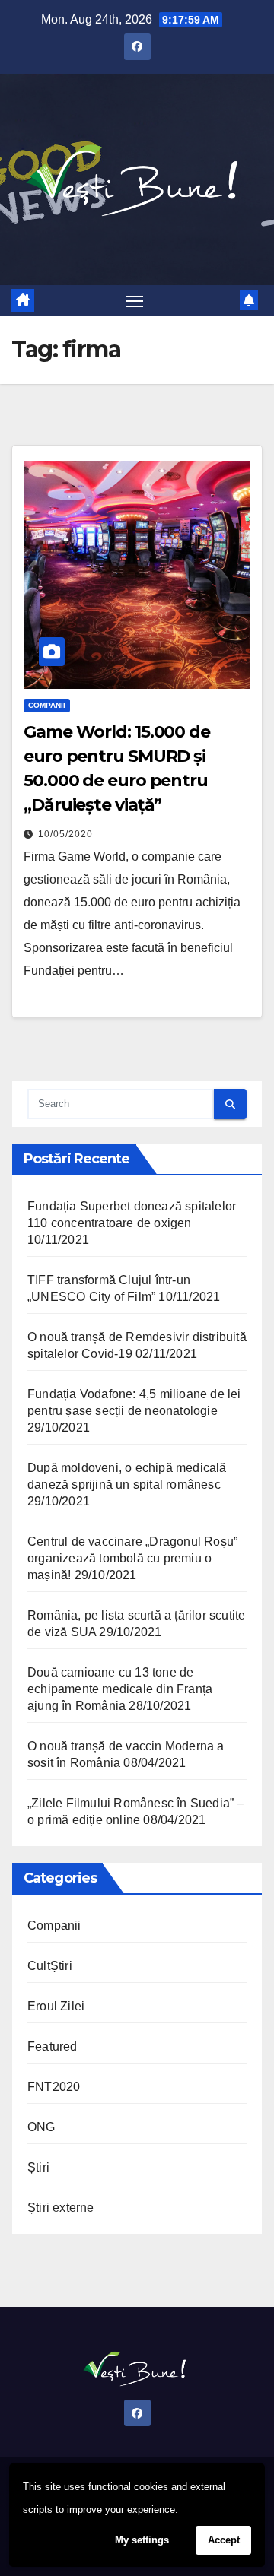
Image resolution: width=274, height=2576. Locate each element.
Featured (53, 2046)
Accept (224, 2540)
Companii (47, 705)
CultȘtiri (50, 1966)
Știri (38, 2167)
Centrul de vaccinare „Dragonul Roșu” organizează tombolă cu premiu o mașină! (132, 1558)
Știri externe (61, 2208)
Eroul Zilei (56, 2006)
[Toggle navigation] (135, 300)
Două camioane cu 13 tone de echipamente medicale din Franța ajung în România (120, 1689)
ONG (41, 2127)
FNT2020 (54, 2087)
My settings (142, 2540)
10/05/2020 (65, 834)
